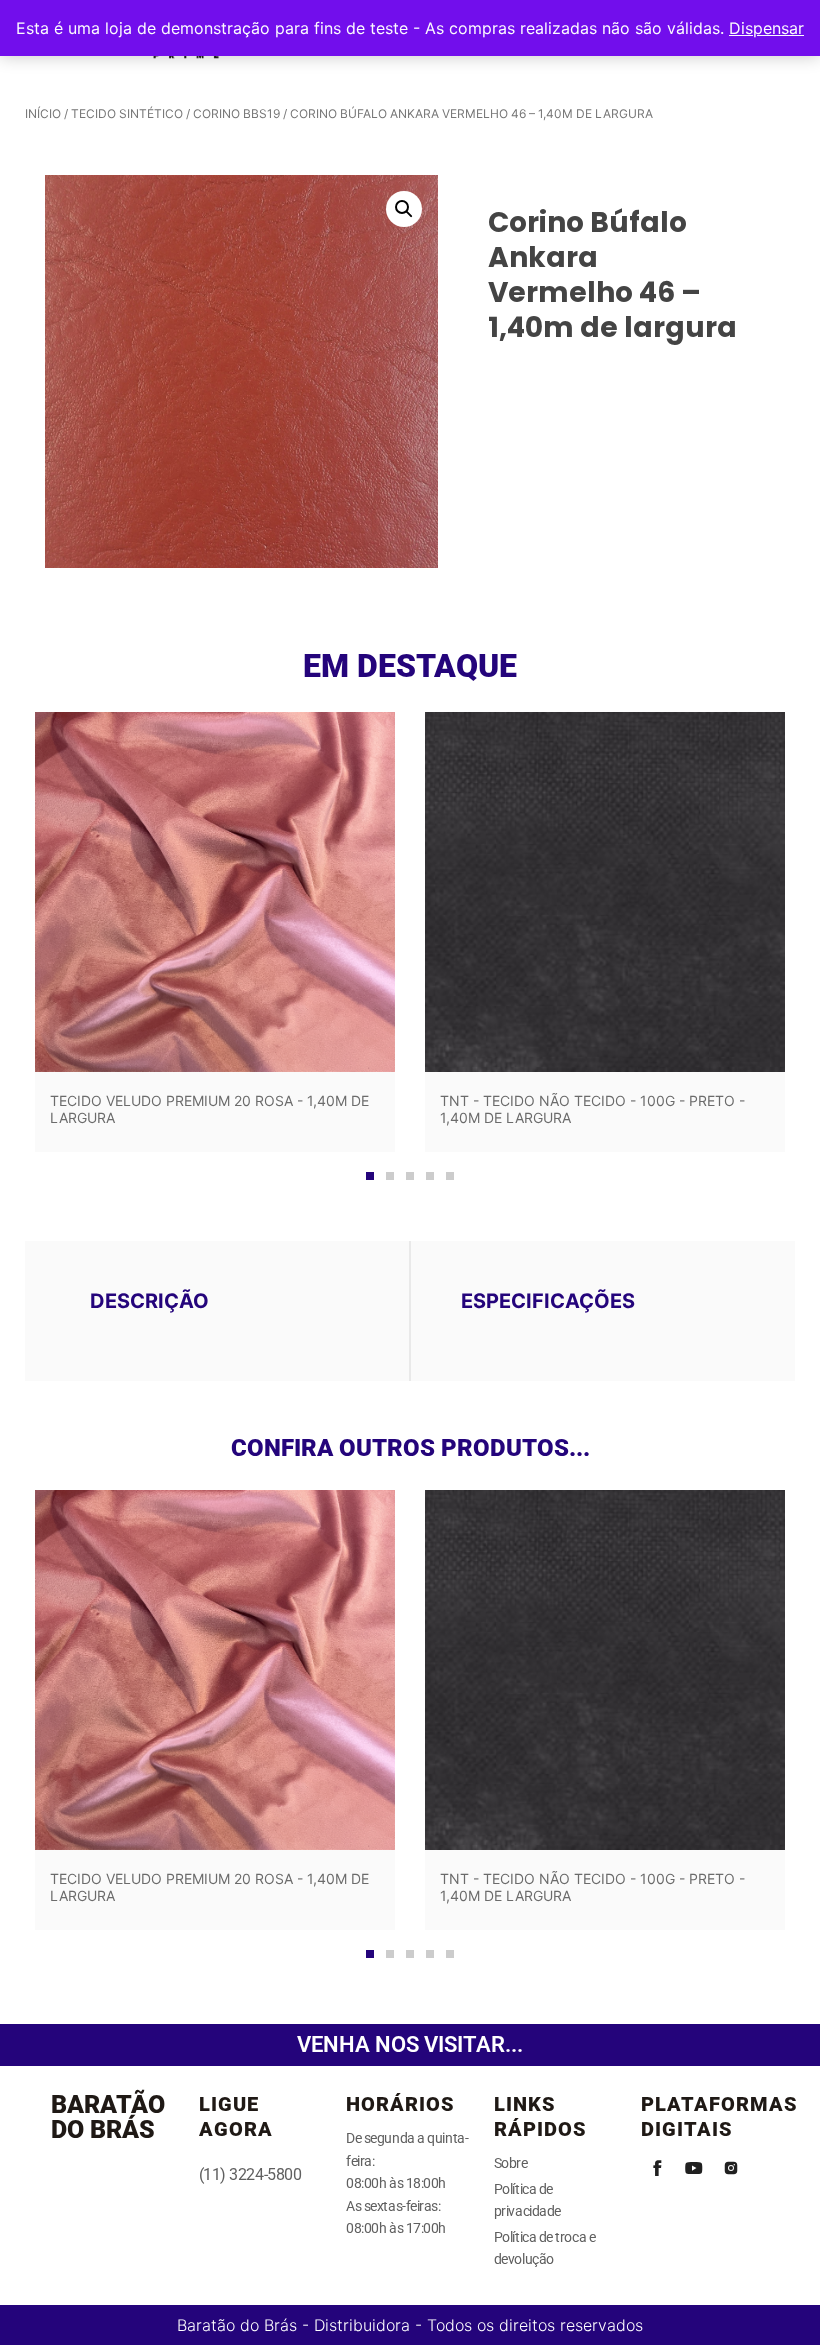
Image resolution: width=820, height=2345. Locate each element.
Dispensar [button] (766, 28)
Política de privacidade (527, 2200)
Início (43, 113)
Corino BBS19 (236, 113)
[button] (404, 209)
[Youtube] (694, 2168)
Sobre (511, 2163)
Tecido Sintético (127, 113)
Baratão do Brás (108, 2117)
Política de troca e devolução (544, 2248)
